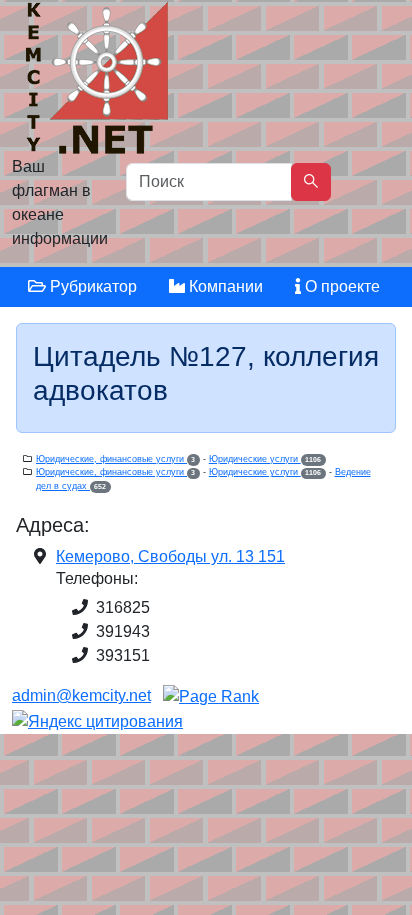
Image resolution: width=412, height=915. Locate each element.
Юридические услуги (265, 459)
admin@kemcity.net (81, 695)
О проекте (340, 286)
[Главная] (99, 82)
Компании (224, 286)
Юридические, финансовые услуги (115, 459)
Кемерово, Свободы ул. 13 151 (170, 556)
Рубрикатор (91, 286)
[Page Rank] (211, 695)
